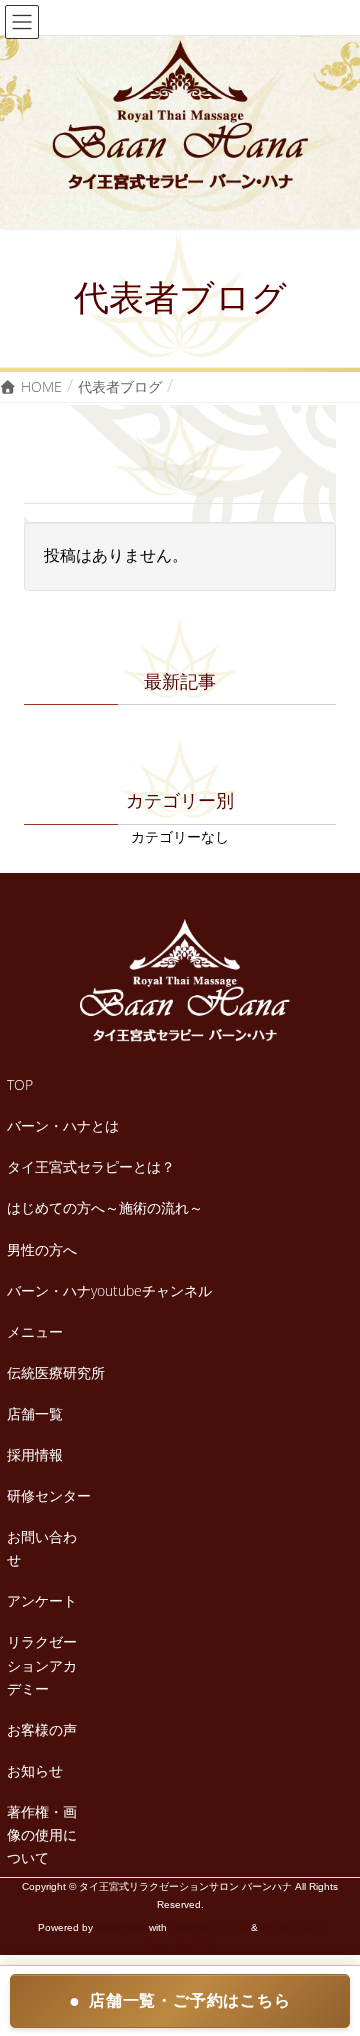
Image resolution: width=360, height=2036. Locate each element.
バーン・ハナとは (63, 1125)
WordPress (121, 1927)
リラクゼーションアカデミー (42, 1664)
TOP (20, 1084)
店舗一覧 (35, 1413)
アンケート (42, 1600)
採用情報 (35, 1454)
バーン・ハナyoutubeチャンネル (109, 1290)
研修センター (49, 1495)
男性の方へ (42, 1249)
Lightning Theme (209, 1927)
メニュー (35, 1331)
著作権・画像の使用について (42, 1834)
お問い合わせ (42, 1548)
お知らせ (35, 1770)
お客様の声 (42, 1729)
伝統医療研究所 (56, 1372)
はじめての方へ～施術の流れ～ (105, 1207)
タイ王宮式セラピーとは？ (91, 1166)
